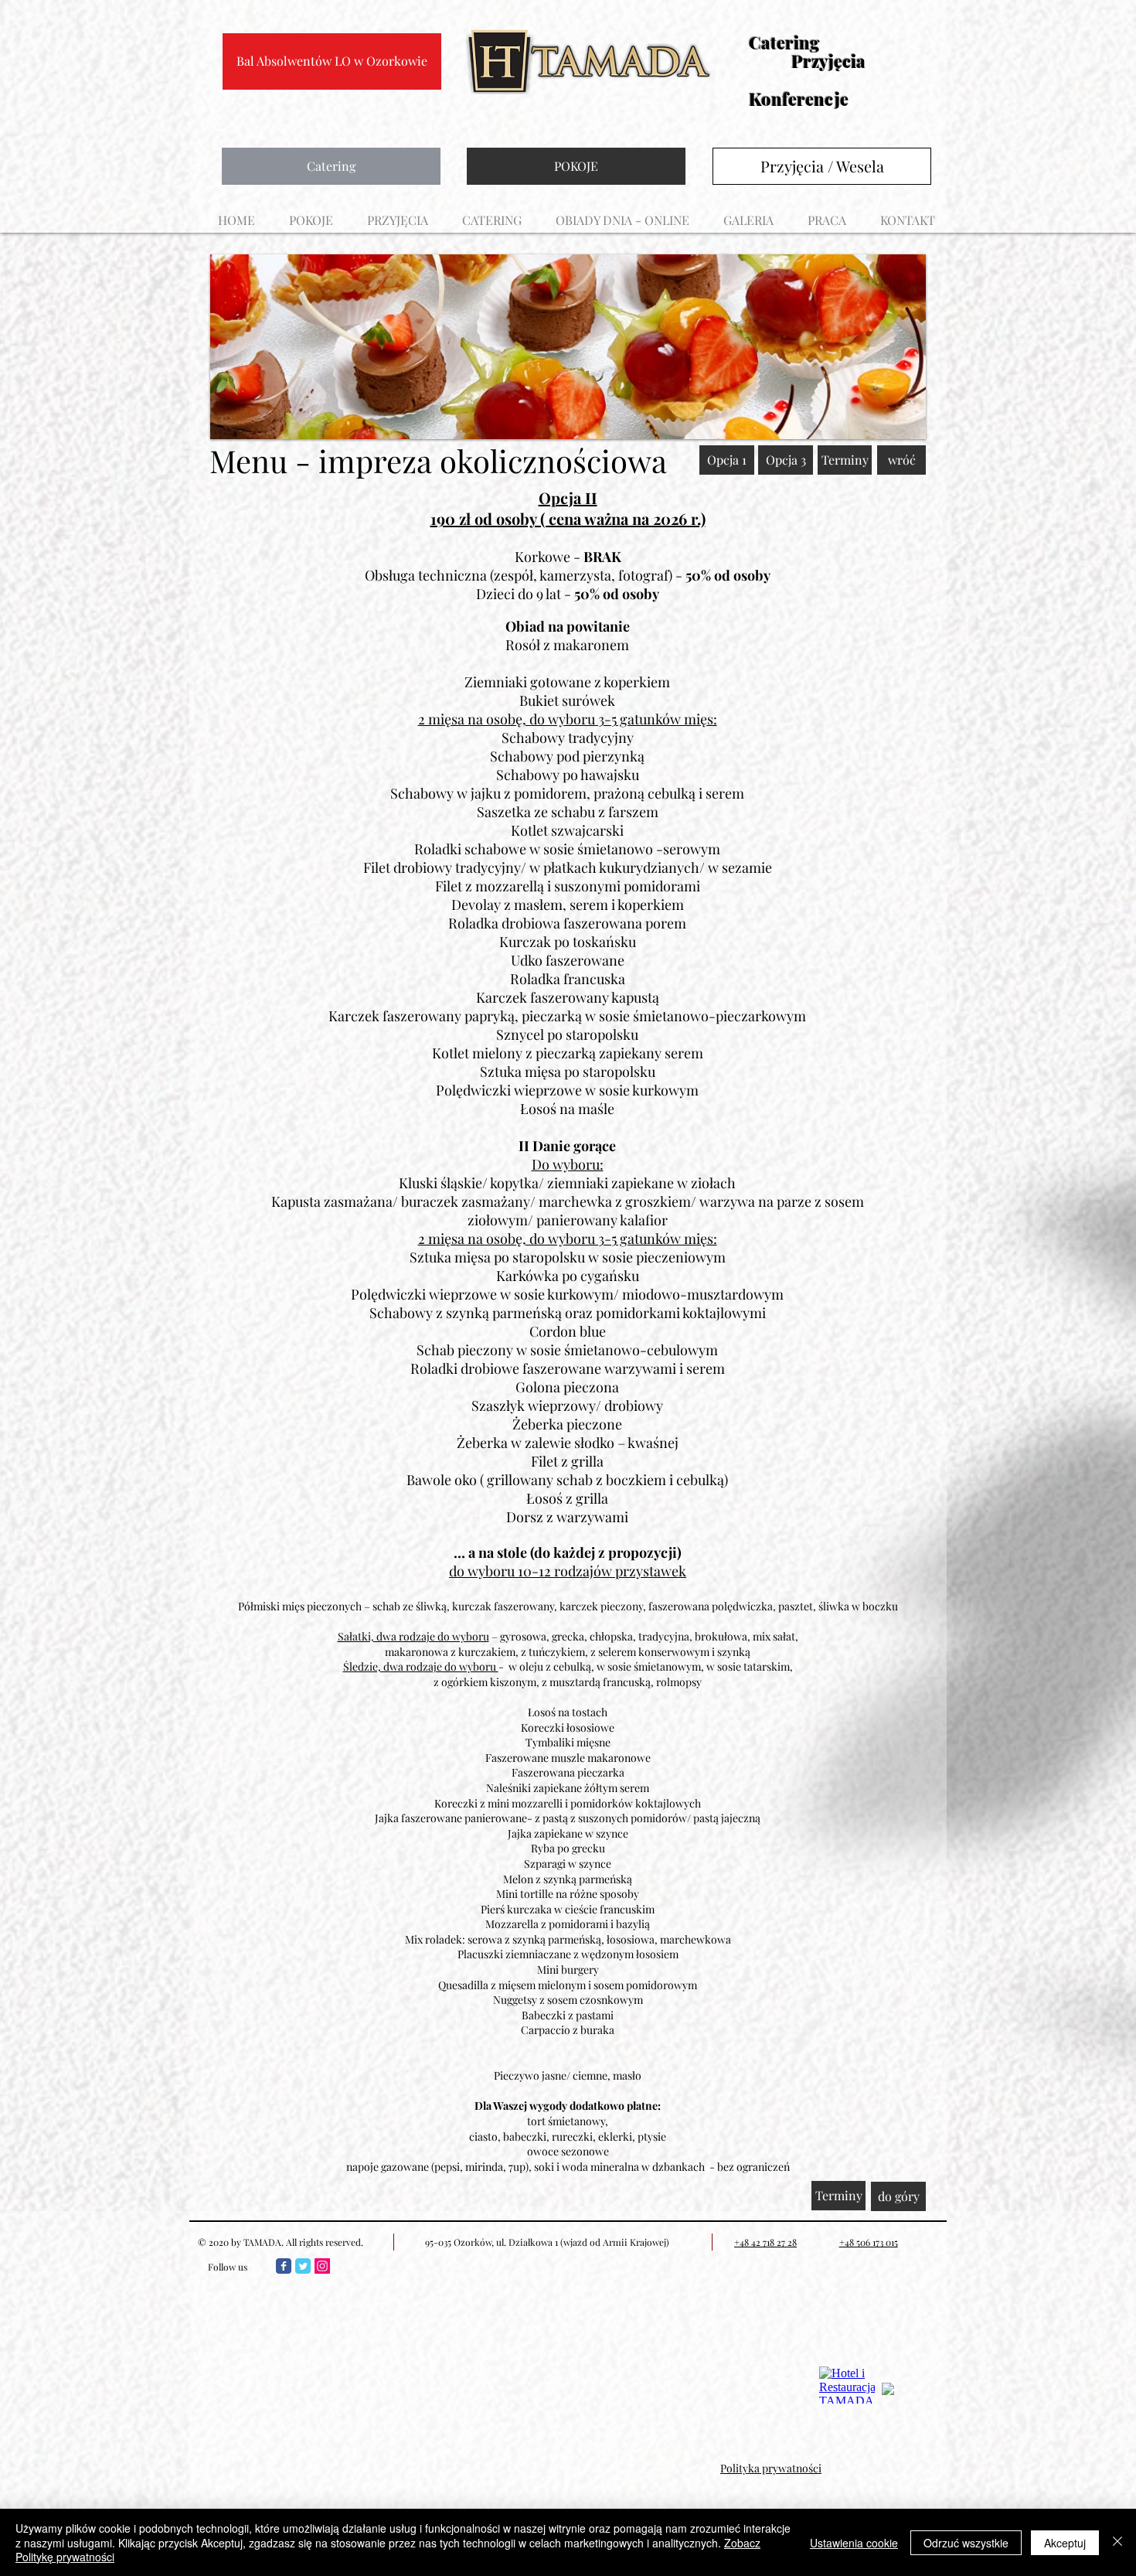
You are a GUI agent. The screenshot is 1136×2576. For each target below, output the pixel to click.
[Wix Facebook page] (284, 2266)
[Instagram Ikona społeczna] (322, 2266)
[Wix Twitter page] (303, 2266)
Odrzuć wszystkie (966, 2543)
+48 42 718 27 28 (765, 2242)
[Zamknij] (1117, 2542)
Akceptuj (1065, 2543)
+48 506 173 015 (869, 2242)
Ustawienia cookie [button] (854, 2543)
